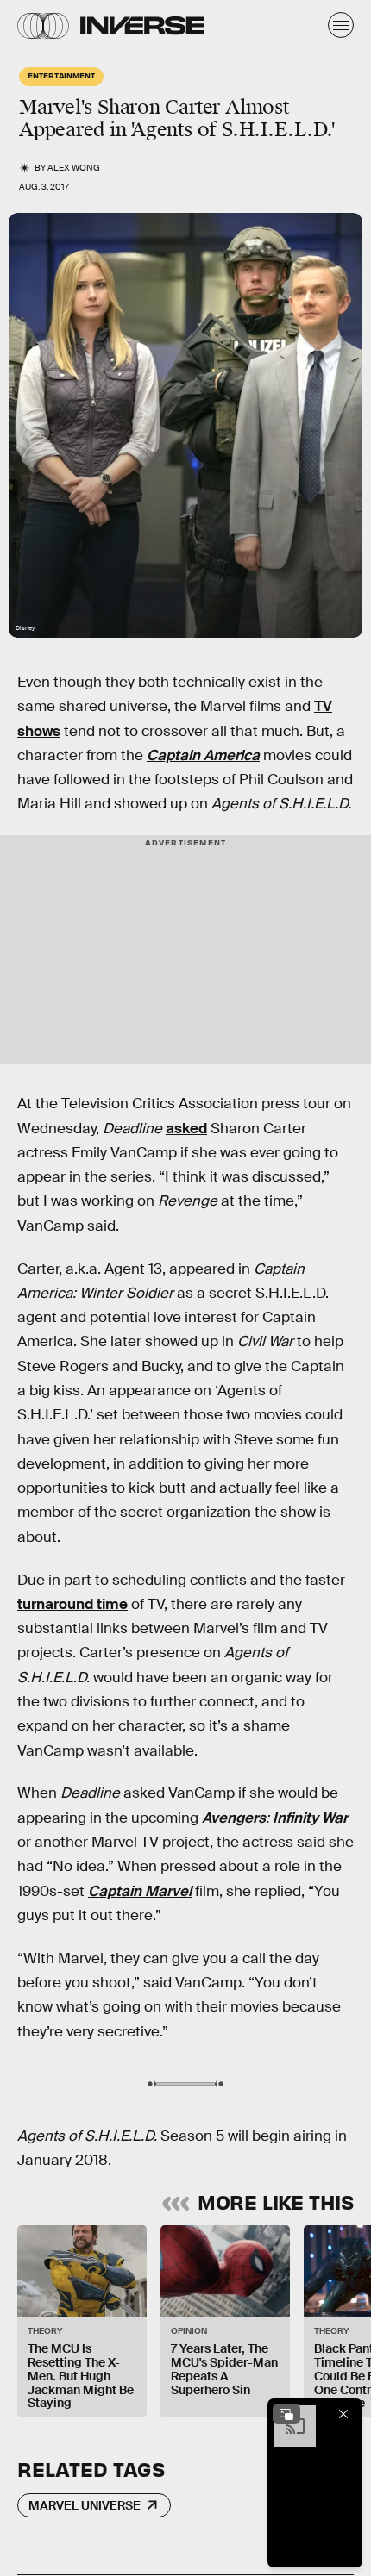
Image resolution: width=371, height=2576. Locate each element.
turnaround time (72, 1604)
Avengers (234, 1818)
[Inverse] (142, 25)
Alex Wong (74, 168)
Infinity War (310, 1818)
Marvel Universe (85, 2505)
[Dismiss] (343, 2414)
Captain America (203, 755)
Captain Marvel (140, 1891)
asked (186, 1129)
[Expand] (286, 2414)
